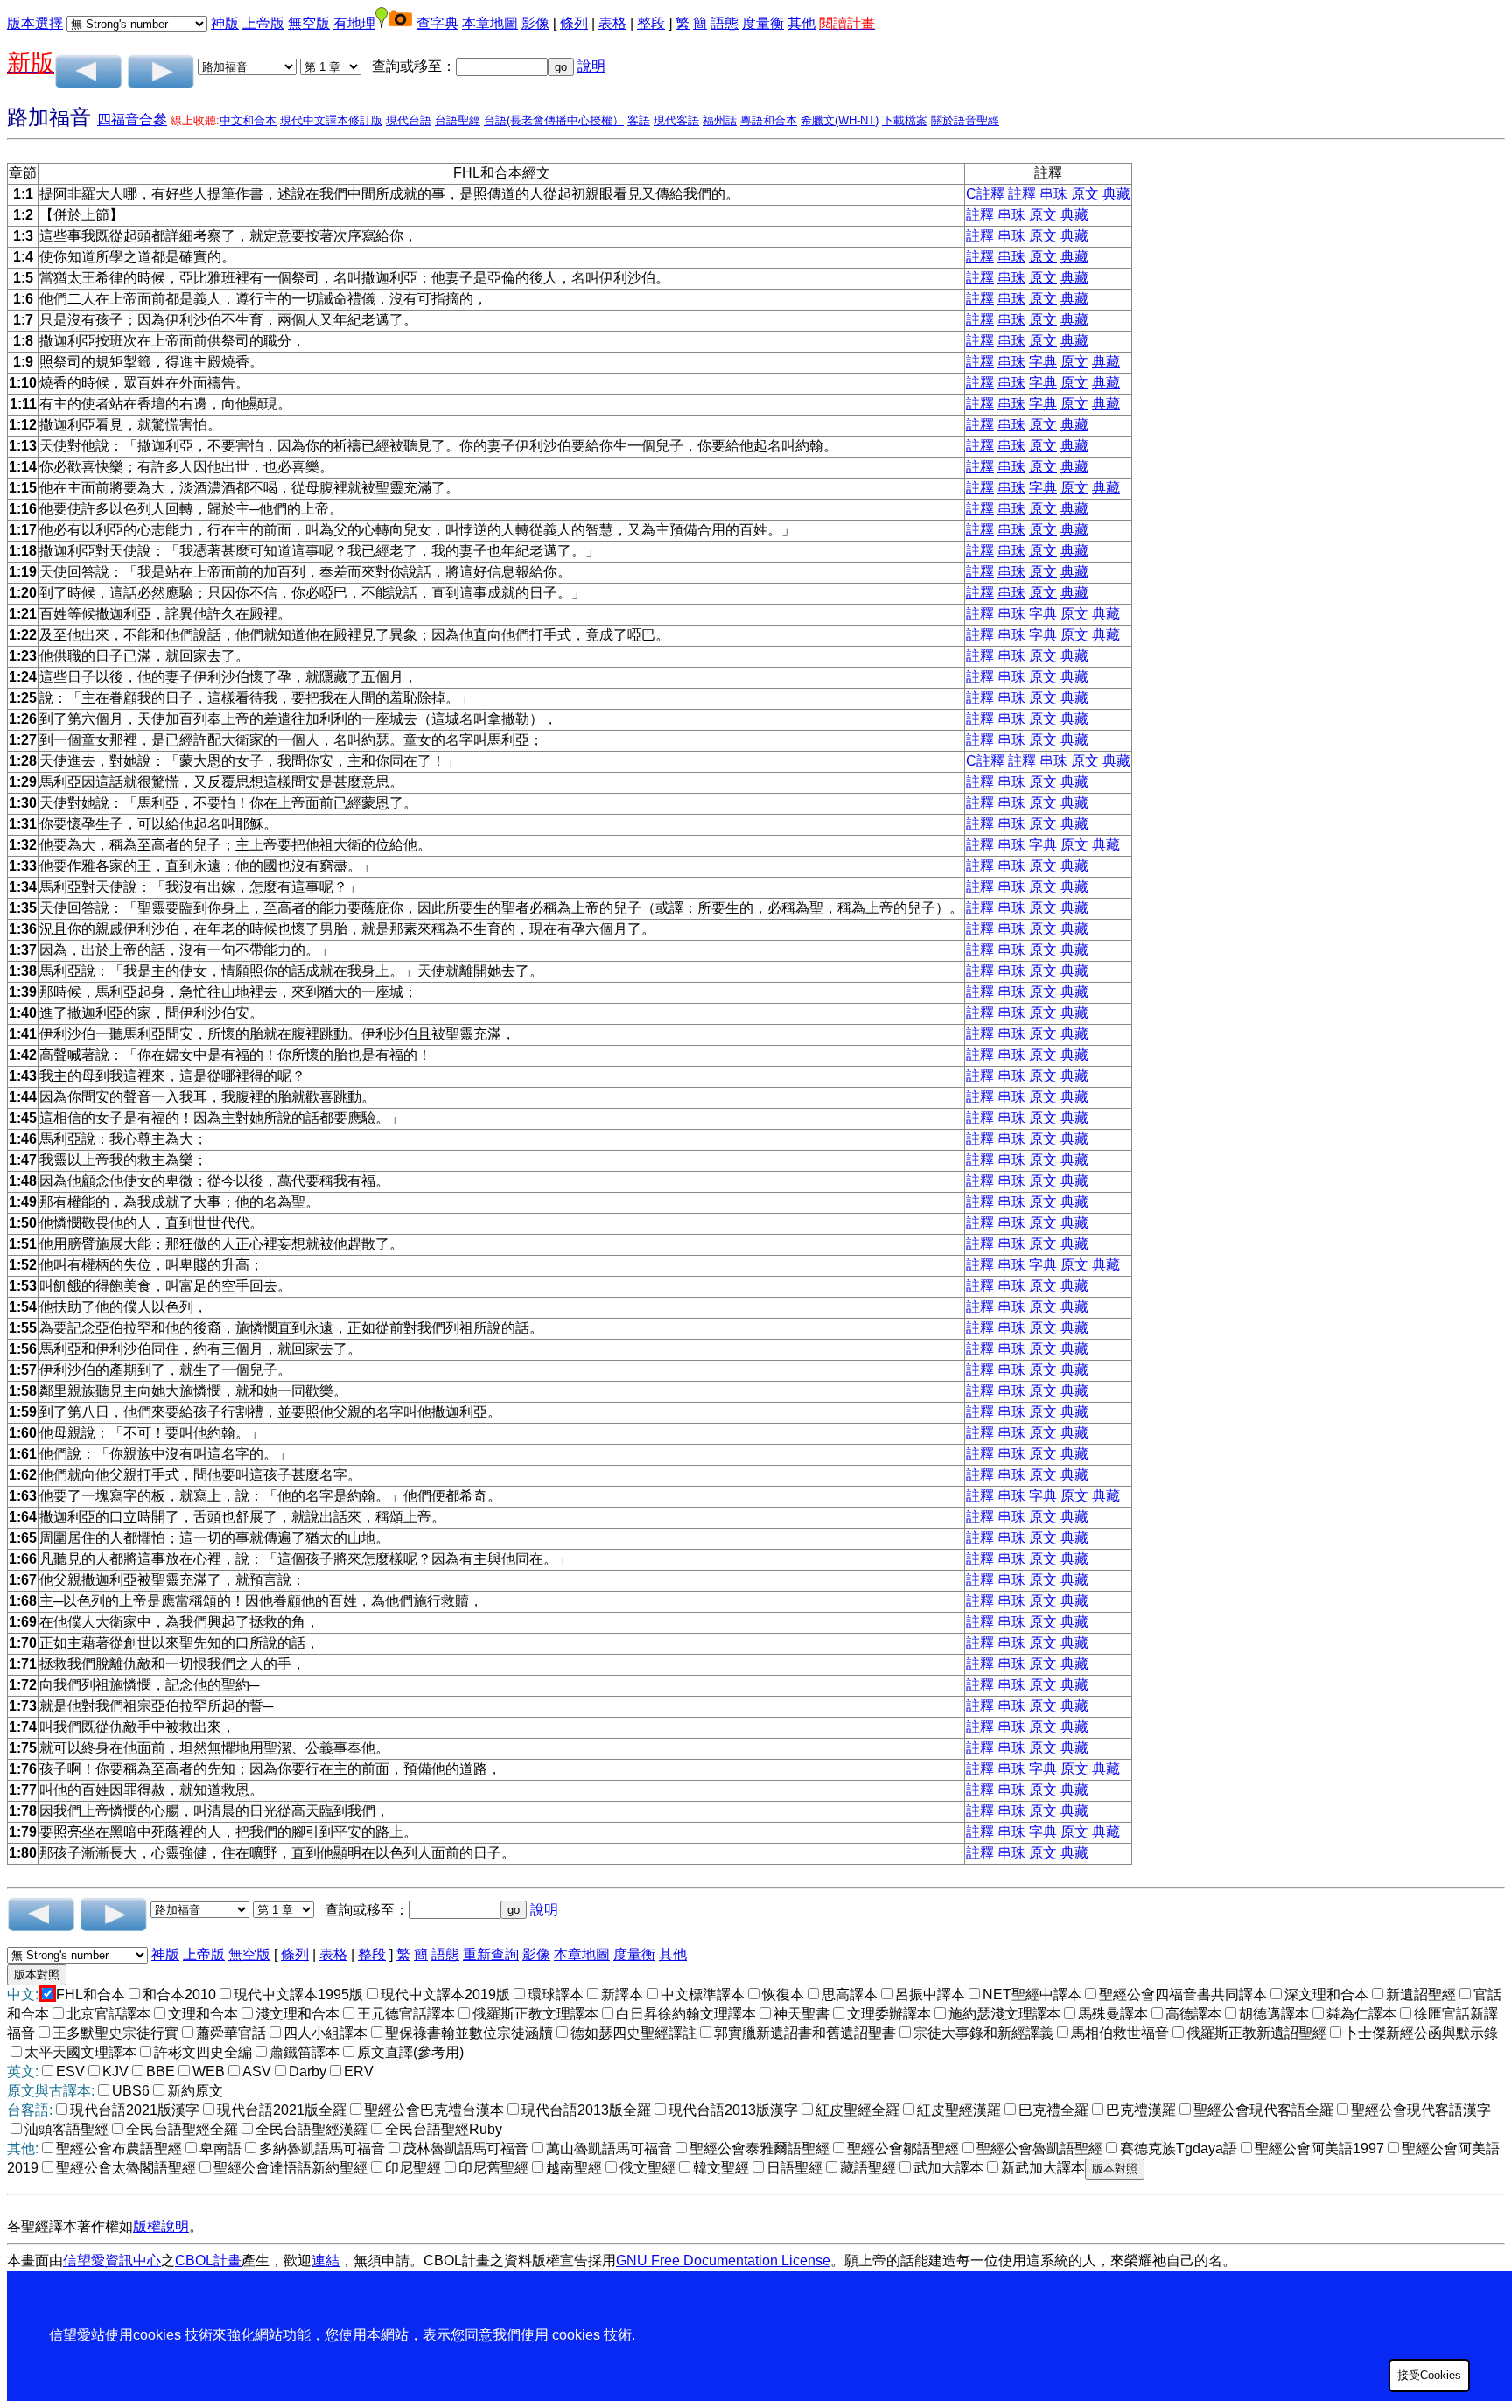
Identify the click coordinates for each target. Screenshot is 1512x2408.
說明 (591, 66)
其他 (801, 23)
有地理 (354, 23)
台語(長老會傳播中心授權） (554, 120)
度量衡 (763, 23)
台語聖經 (458, 120)
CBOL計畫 (208, 2261)
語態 (724, 23)
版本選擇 (35, 23)
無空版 (309, 23)
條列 (574, 23)
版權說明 (161, 2226)
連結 (325, 2261)
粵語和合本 (769, 120)
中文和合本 (248, 120)
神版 (225, 23)
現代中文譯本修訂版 (331, 120)
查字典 (437, 23)
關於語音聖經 (965, 120)
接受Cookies (1429, 2375)
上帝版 (263, 23)
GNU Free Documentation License (723, 2261)
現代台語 (409, 120)
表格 (612, 23)
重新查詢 (491, 1954)
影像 (535, 23)
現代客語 (676, 120)
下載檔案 (905, 120)
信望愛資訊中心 (112, 2261)
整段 (651, 23)
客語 (639, 120)
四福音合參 (132, 119)
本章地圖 (490, 23)
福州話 (720, 120)
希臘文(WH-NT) (840, 120)
